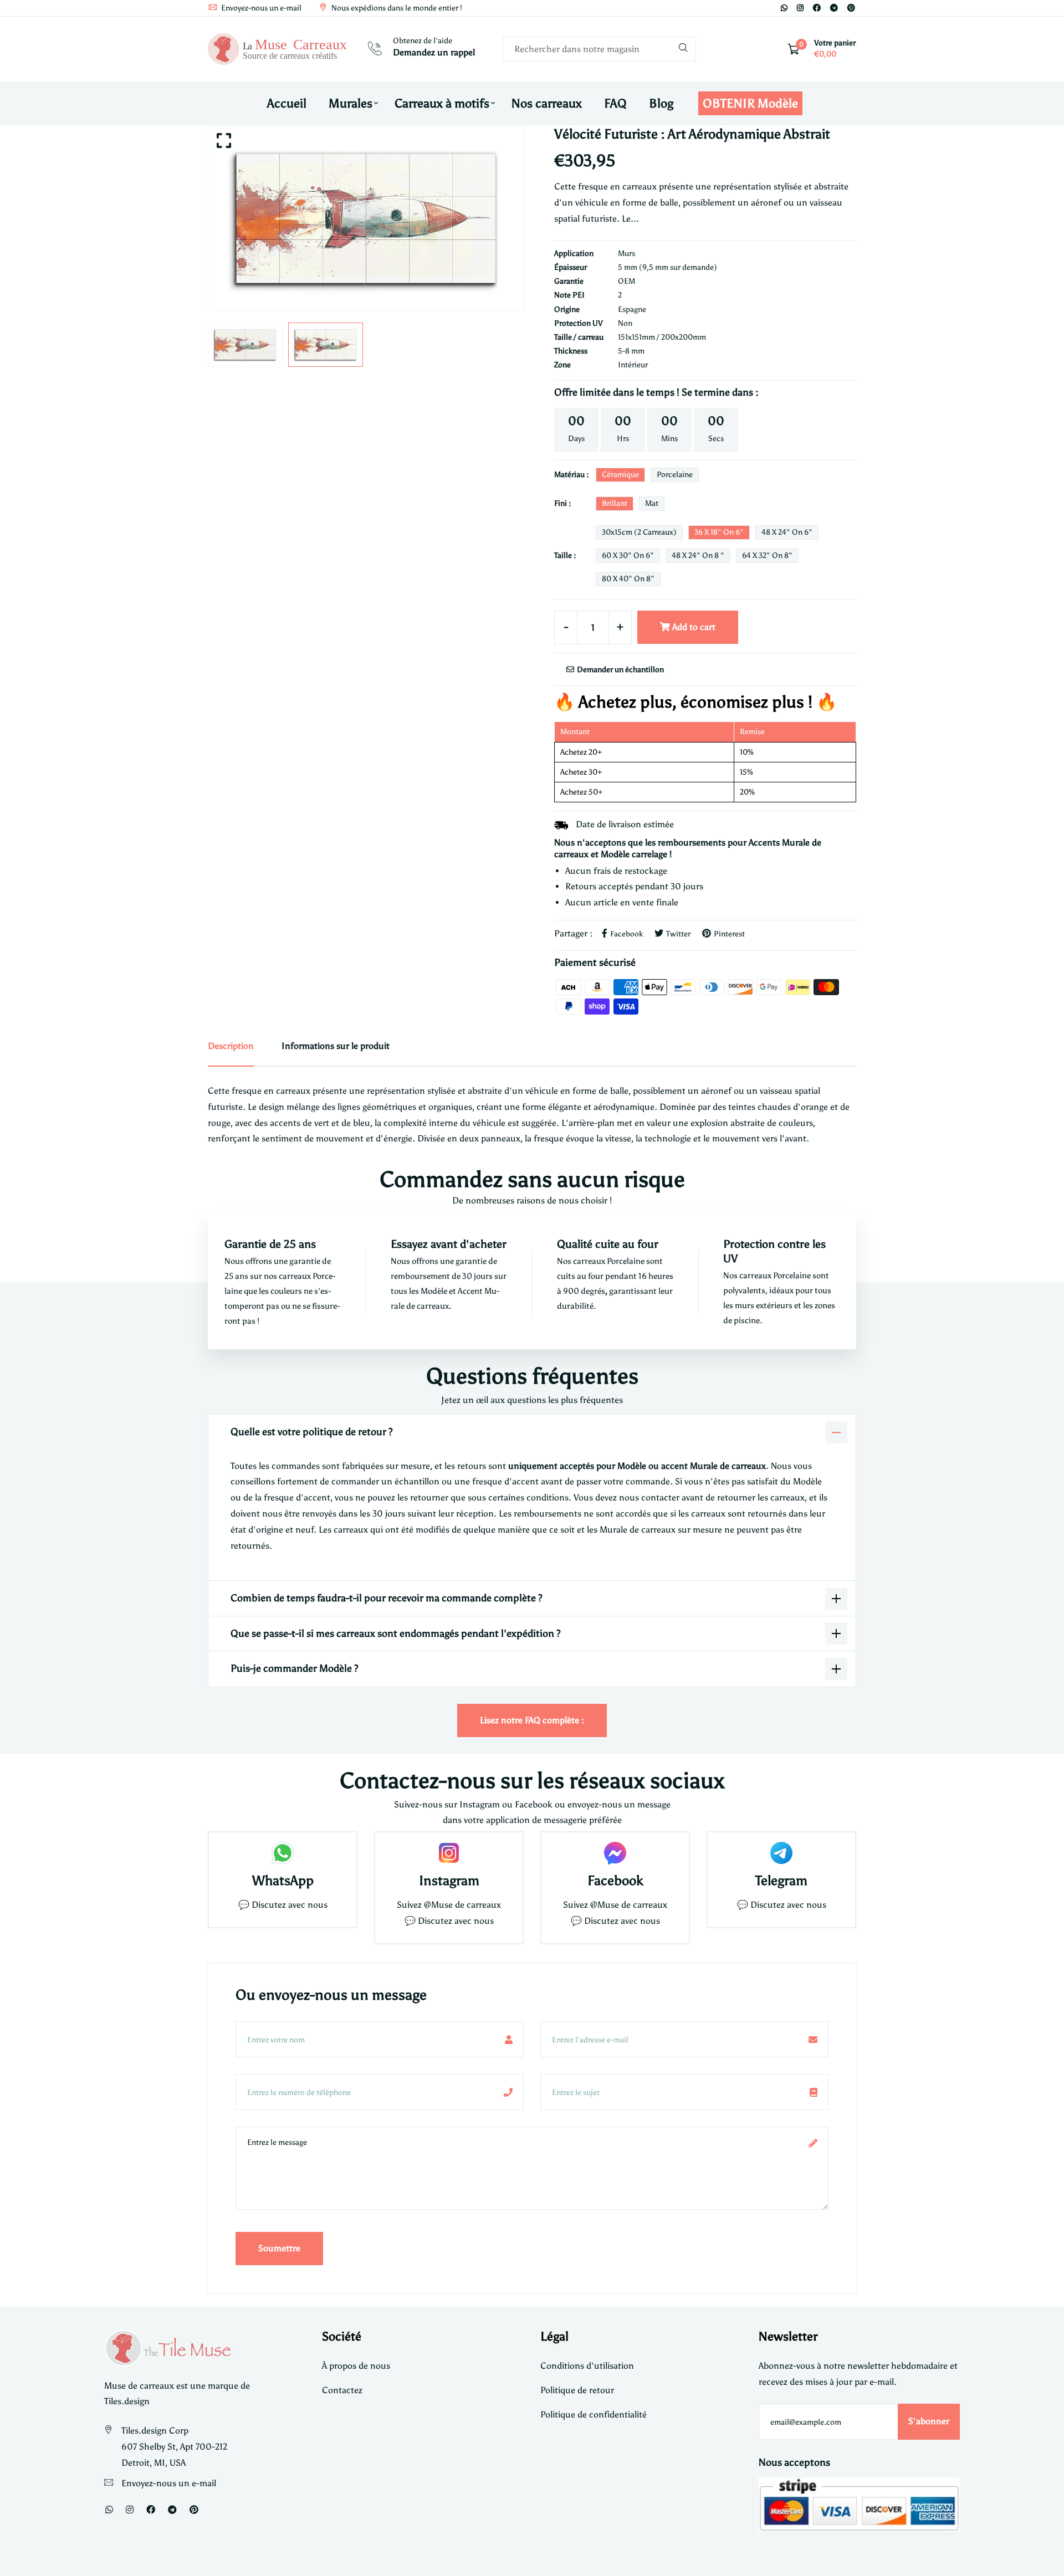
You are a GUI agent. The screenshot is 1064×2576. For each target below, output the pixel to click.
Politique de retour (577, 2390)
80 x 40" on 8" (628, 579)
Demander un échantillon (620, 670)
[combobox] (599, 49)
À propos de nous (356, 2366)
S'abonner (929, 2421)
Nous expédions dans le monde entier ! (396, 8)
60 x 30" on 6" (628, 555)
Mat (652, 503)
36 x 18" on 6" (719, 532)
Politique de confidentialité (594, 2414)
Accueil (287, 103)
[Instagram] (800, 8)
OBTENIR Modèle (750, 103)
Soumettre (279, 2248)
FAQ (615, 103)
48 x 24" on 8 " (698, 555)
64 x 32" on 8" (767, 555)
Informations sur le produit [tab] (336, 1046)
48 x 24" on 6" (787, 532)
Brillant (615, 503)
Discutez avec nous (290, 1905)
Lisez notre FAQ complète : (532, 1720)
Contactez (342, 2390)
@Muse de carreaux (462, 1905)
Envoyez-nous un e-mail (260, 8)
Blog (661, 103)
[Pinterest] (851, 8)
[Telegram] (834, 8)
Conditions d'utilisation (587, 2366)
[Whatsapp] (784, 8)
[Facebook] (817, 8)
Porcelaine (675, 475)
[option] (366, 218)
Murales (351, 103)
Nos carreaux (547, 103)
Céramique (620, 475)
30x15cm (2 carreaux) (639, 532)
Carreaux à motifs (442, 103)
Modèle (435, 1291)
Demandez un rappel (434, 52)
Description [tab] (231, 1046)
